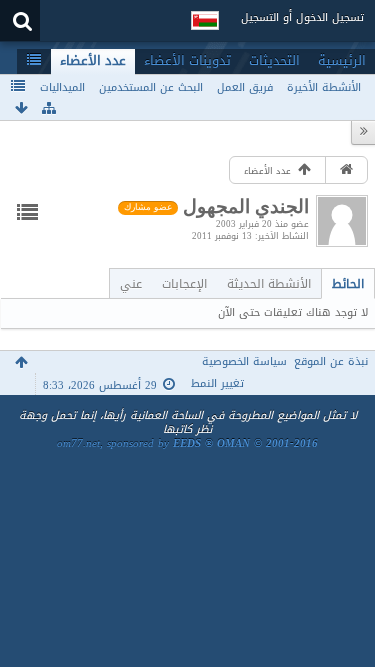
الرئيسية (342, 61)
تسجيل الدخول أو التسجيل (302, 17)
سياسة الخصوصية (244, 361)
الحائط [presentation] (348, 283)
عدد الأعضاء (93, 61)
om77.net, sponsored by (187, 443)
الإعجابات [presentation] (184, 283)
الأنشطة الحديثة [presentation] (269, 283)
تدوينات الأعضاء (187, 61)
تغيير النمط (217, 383)
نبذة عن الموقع (331, 361)
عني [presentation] (131, 283)
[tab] (348, 283)
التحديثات (274, 61)
